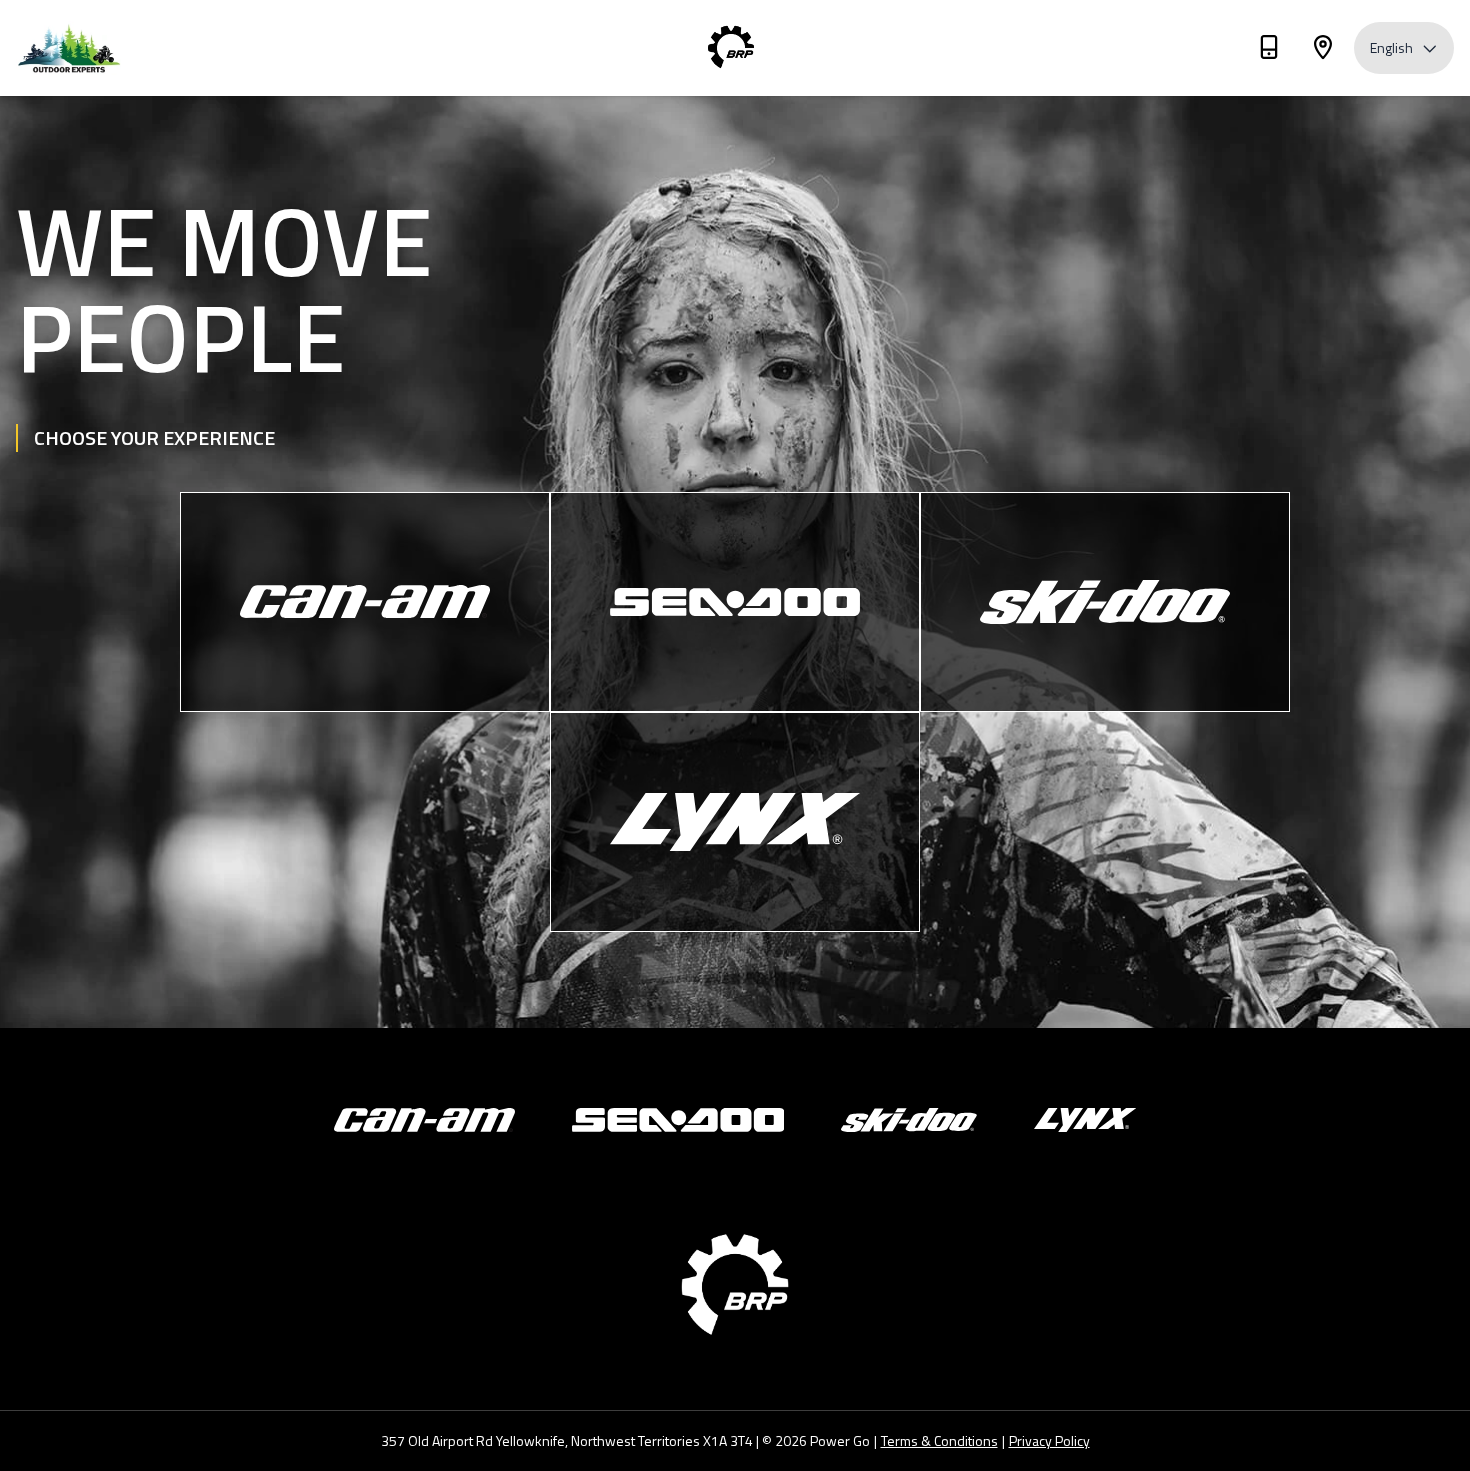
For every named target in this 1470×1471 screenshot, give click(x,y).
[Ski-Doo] (1105, 602)
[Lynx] (735, 822)
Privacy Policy (1049, 1440)
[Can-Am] (365, 602)
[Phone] (1269, 50)
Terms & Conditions (939, 1440)
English (1391, 47)
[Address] (1323, 50)
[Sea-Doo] (735, 602)
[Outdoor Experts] (116, 48)
